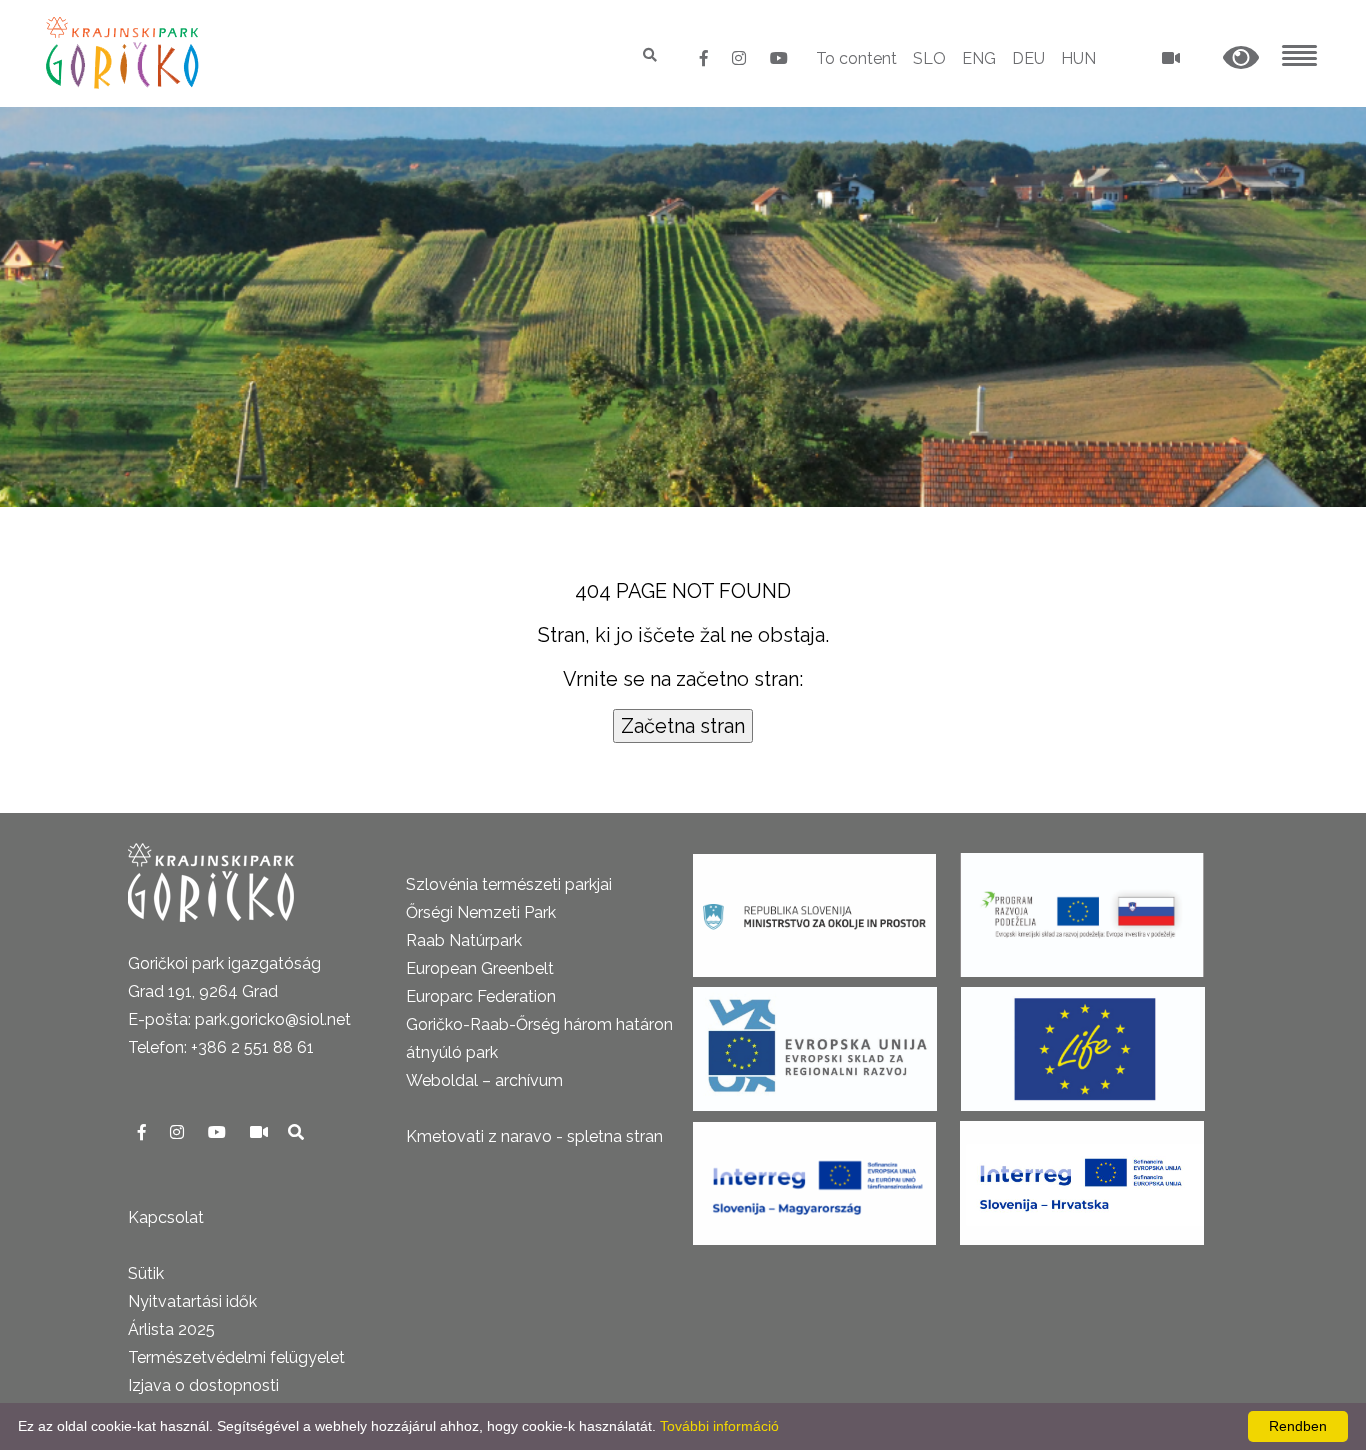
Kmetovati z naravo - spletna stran (534, 1136)
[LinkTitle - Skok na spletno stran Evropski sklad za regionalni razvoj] (815, 1042)
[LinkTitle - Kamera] (261, 1132)
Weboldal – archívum (484, 1080)
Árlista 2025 (171, 1329)
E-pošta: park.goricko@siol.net (239, 1019)
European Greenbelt (480, 968)
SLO (929, 58)
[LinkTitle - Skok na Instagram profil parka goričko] (741, 58)
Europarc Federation (481, 996)
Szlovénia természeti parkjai (509, 884)
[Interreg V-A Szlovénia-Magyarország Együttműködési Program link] (814, 1176)
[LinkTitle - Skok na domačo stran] (124, 52)
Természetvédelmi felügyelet (236, 1357)
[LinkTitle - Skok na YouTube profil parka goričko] (779, 58)
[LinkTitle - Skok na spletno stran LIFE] (1083, 1042)
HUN (1078, 58)
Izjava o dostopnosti (203, 1385)
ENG (979, 58)
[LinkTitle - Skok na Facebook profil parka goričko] (706, 58)
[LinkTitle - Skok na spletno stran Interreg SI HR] (1082, 1176)
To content (856, 58)
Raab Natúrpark (464, 940)
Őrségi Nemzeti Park (481, 912)
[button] (1241, 58)
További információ (719, 1426)
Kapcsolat (166, 1217)
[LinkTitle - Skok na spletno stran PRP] (1082, 908)
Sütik (146, 1273)
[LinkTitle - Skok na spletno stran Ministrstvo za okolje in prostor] (814, 908)
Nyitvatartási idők (192, 1301)
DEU (1028, 58)
